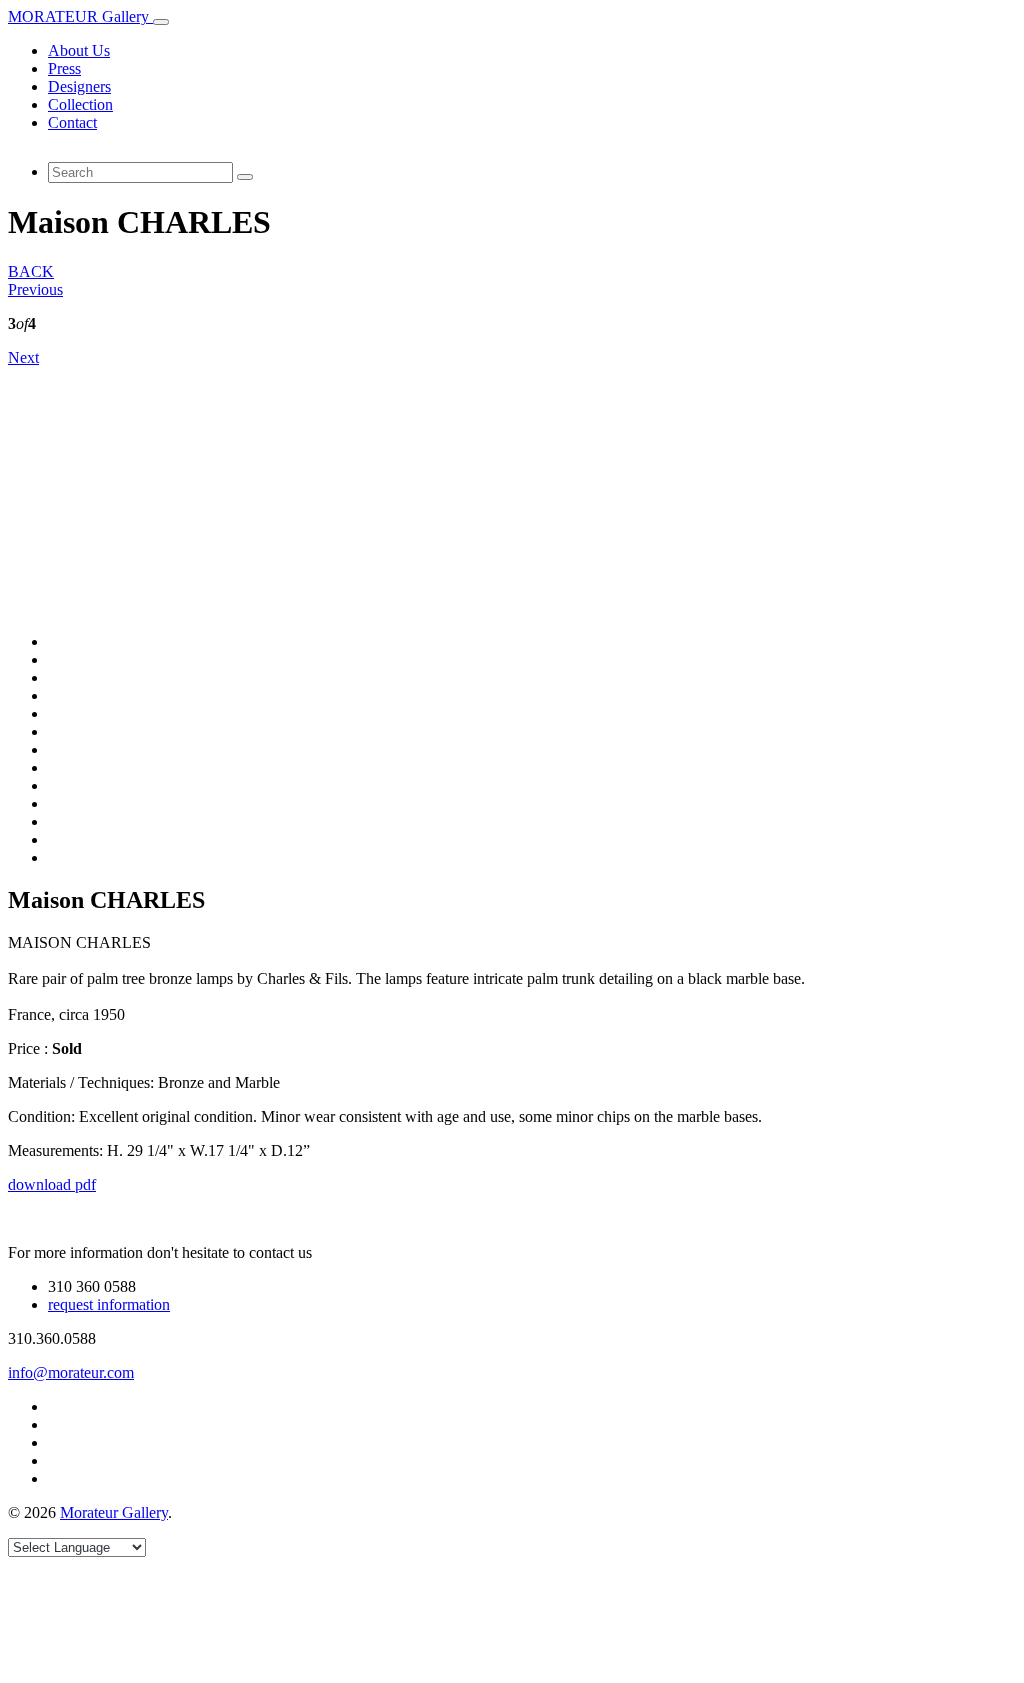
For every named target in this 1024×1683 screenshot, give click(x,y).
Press (64, 68)
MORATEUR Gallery (80, 16)
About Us (79, 50)
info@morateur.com (71, 1372)
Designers (79, 86)
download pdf (52, 1184)
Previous (35, 289)
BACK (31, 271)
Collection (80, 104)
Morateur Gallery (114, 1512)
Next (23, 357)
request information (109, 1304)
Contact (72, 122)
